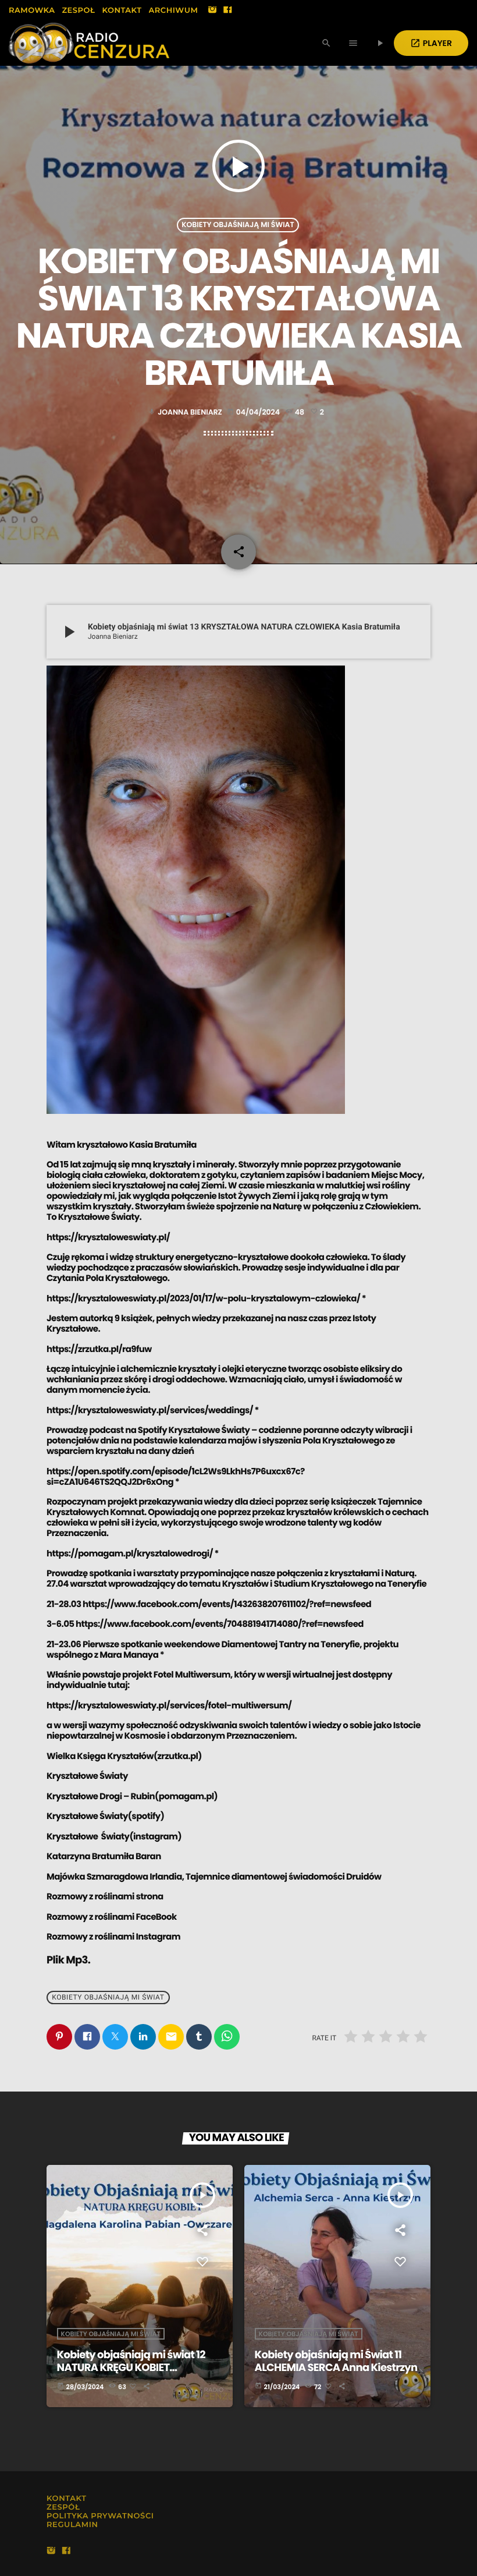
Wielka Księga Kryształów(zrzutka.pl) (124, 1756)
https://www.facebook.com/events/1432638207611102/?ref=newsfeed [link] (227, 1604)
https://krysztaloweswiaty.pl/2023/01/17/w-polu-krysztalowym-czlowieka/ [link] (203, 1299)
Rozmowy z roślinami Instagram (113, 1937)
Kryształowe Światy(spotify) (105, 1816)
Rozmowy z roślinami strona (105, 1897)
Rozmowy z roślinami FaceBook (112, 1917)
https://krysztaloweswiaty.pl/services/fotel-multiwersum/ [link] (169, 1706)
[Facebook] (227, 10)
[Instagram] (212, 10)
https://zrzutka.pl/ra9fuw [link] (99, 1349)
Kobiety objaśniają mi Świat (238, 225)
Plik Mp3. (68, 1960)
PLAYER (431, 43)
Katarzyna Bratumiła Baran (104, 1857)
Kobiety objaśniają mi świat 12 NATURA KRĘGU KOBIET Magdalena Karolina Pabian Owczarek (131, 2374)
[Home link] (89, 43)
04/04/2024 (254, 413)
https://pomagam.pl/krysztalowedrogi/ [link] (130, 1554)
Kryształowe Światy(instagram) (114, 1837)
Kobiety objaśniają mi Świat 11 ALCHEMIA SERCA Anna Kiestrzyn (336, 2361)
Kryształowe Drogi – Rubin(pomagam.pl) (132, 1797)
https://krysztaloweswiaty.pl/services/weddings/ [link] (150, 1411)
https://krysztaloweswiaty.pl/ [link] (108, 1238)
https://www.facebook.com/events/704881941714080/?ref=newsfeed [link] (220, 1624)
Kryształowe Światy (87, 1776)
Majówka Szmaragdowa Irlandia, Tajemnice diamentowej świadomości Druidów (214, 1877)
